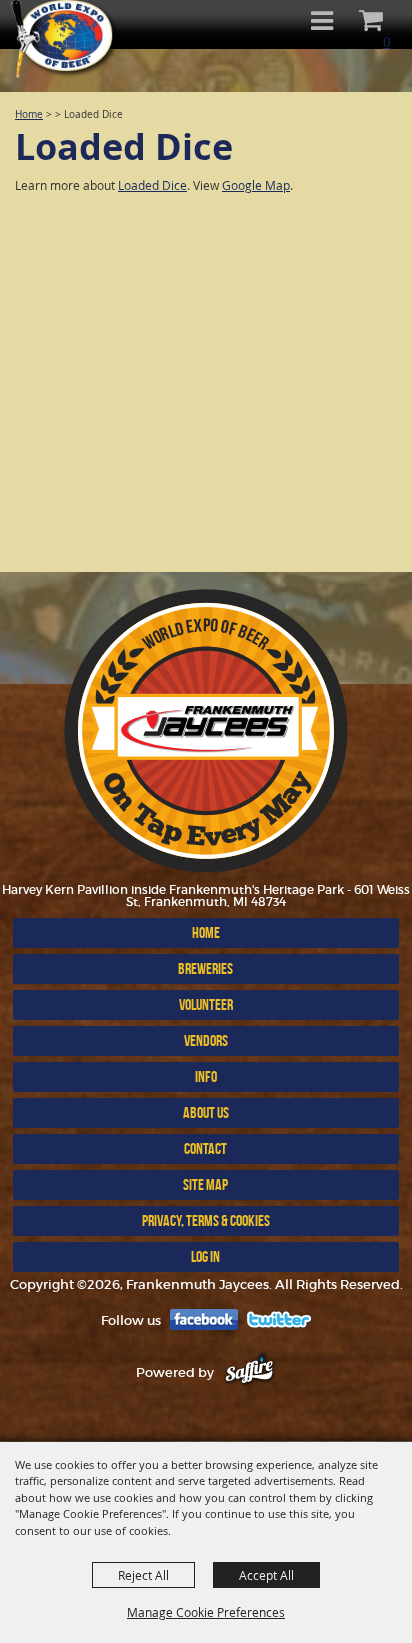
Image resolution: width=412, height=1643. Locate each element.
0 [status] (387, 41)
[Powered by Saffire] (249, 1372)
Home (29, 114)
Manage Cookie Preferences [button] (206, 1612)
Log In (205, 1256)
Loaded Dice (152, 185)
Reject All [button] (143, 1575)
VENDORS (206, 1040)
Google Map (256, 185)
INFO (206, 1076)
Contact (205, 1148)
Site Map (205, 1184)
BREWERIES (205, 968)
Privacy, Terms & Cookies (206, 1220)
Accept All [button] (266, 1575)
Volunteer (206, 1004)
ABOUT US (206, 1112)
